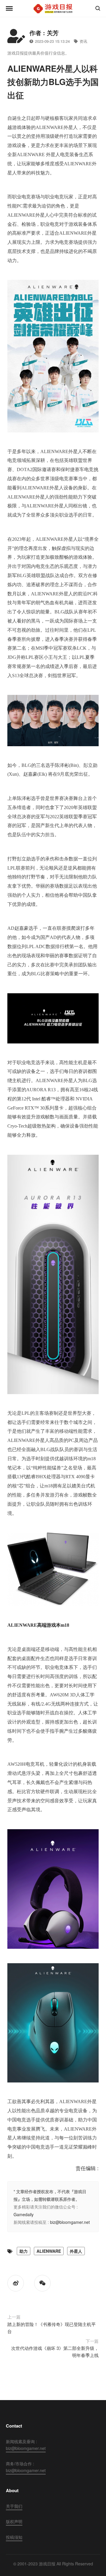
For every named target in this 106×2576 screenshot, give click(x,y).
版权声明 (14, 2521)
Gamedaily (24, 2214)
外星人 (76, 2251)
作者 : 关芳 (44, 33)
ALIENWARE (49, 2251)
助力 (24, 2251)
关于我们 (14, 2506)
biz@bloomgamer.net (70, 2222)
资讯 (83, 41)
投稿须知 (14, 2537)
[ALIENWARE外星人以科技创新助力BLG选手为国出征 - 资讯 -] (53, 9)
